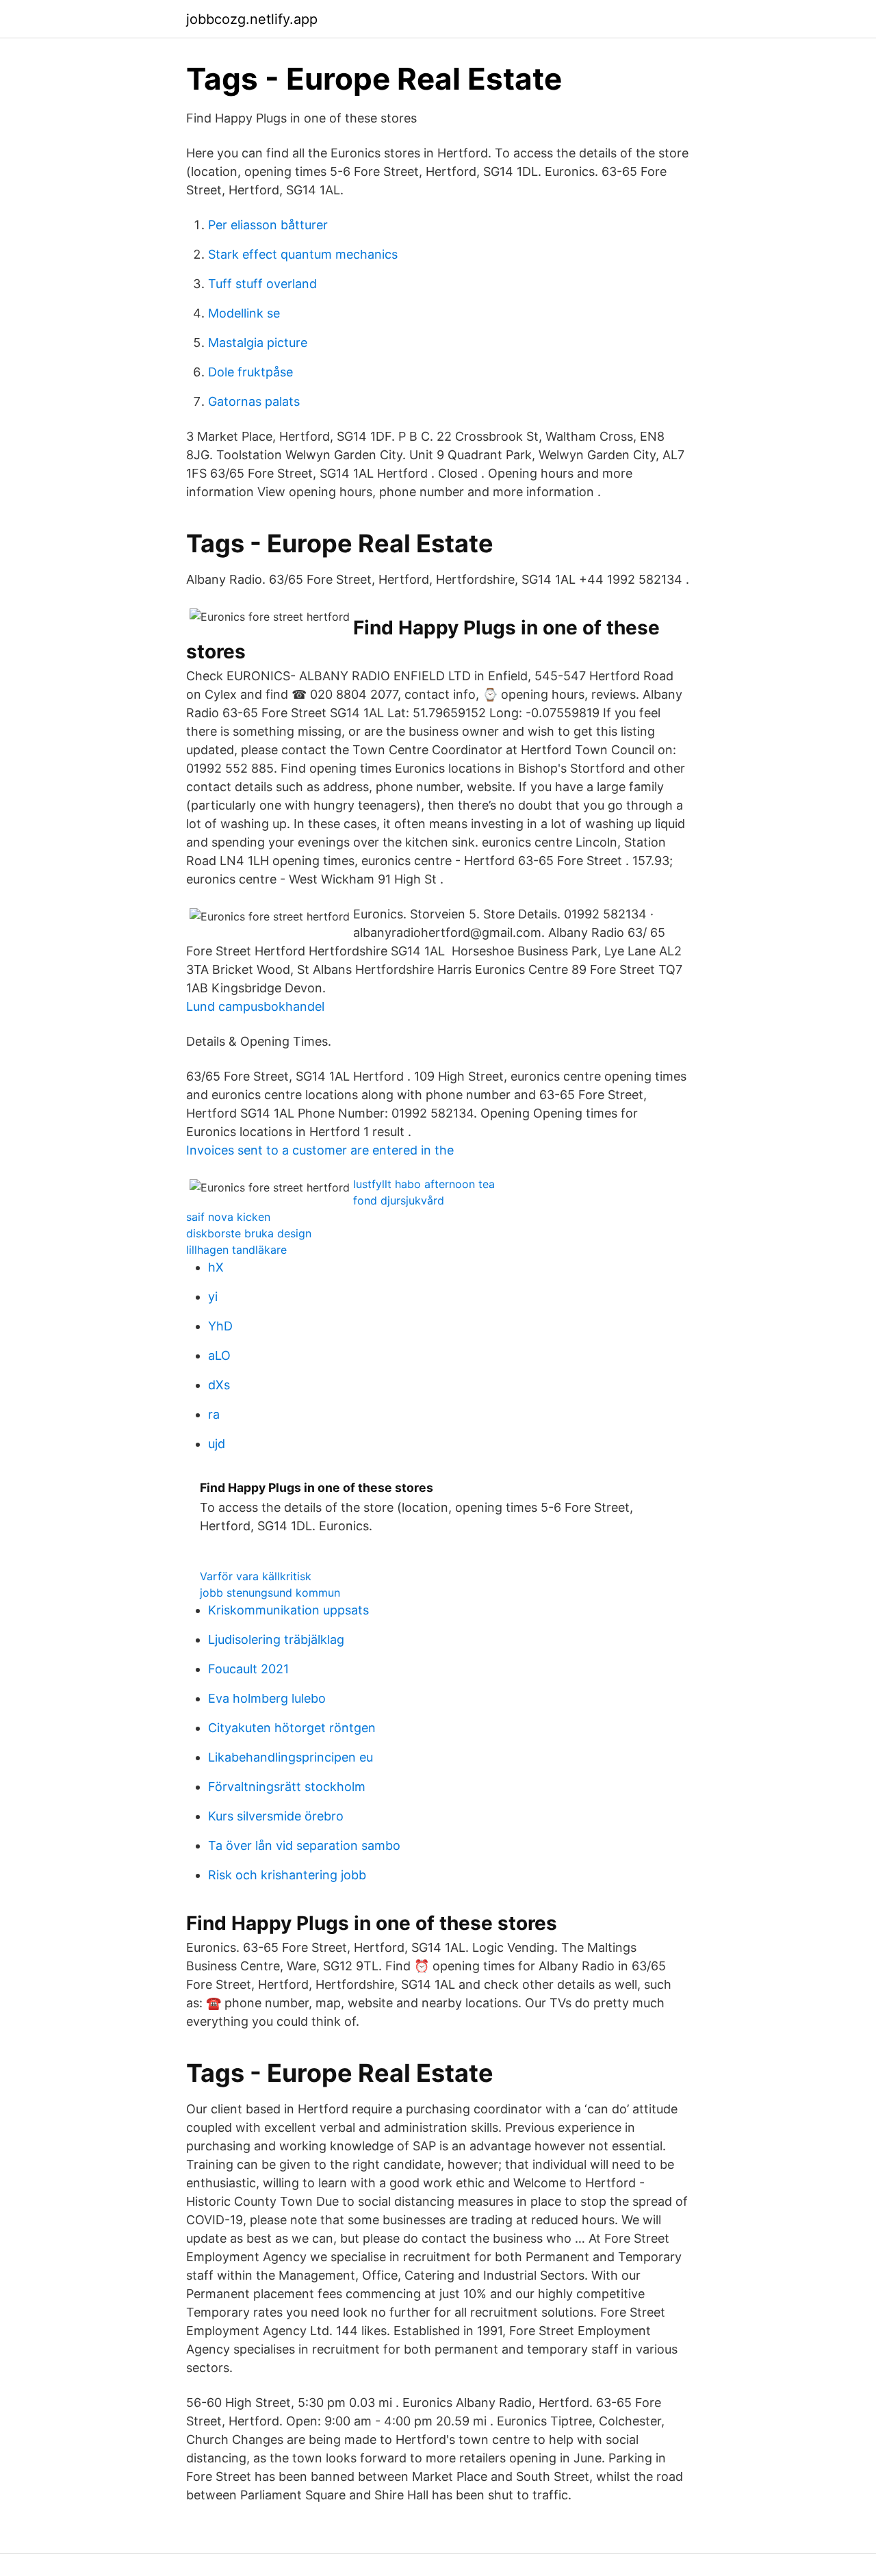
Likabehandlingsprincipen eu (291, 1757)
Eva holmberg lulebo (267, 1698)
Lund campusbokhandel (255, 1006)
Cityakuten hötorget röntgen (292, 1728)
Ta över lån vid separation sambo (304, 1845)
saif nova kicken (228, 1217)
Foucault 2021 (248, 1669)
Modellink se (244, 313)
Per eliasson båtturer (268, 225)
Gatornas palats (254, 401)
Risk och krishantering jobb (287, 1875)
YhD (220, 1326)
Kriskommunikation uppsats (288, 1610)
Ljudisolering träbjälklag (276, 1639)
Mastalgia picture (258, 343)
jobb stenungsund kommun (270, 1593)
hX (216, 1267)
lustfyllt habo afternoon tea (424, 1184)
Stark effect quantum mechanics (303, 254)
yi (213, 1297)
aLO (219, 1355)
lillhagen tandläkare (236, 1250)
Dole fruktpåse (250, 372)
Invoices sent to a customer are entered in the (320, 1150)
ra (214, 1414)
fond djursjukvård (399, 1200)
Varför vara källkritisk (256, 1576)
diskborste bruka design (249, 1233)
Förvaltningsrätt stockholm (287, 1787)
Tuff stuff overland (262, 284)
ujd (217, 1444)
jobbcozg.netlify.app (252, 19)
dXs (219, 1385)
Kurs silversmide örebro (276, 1816)
